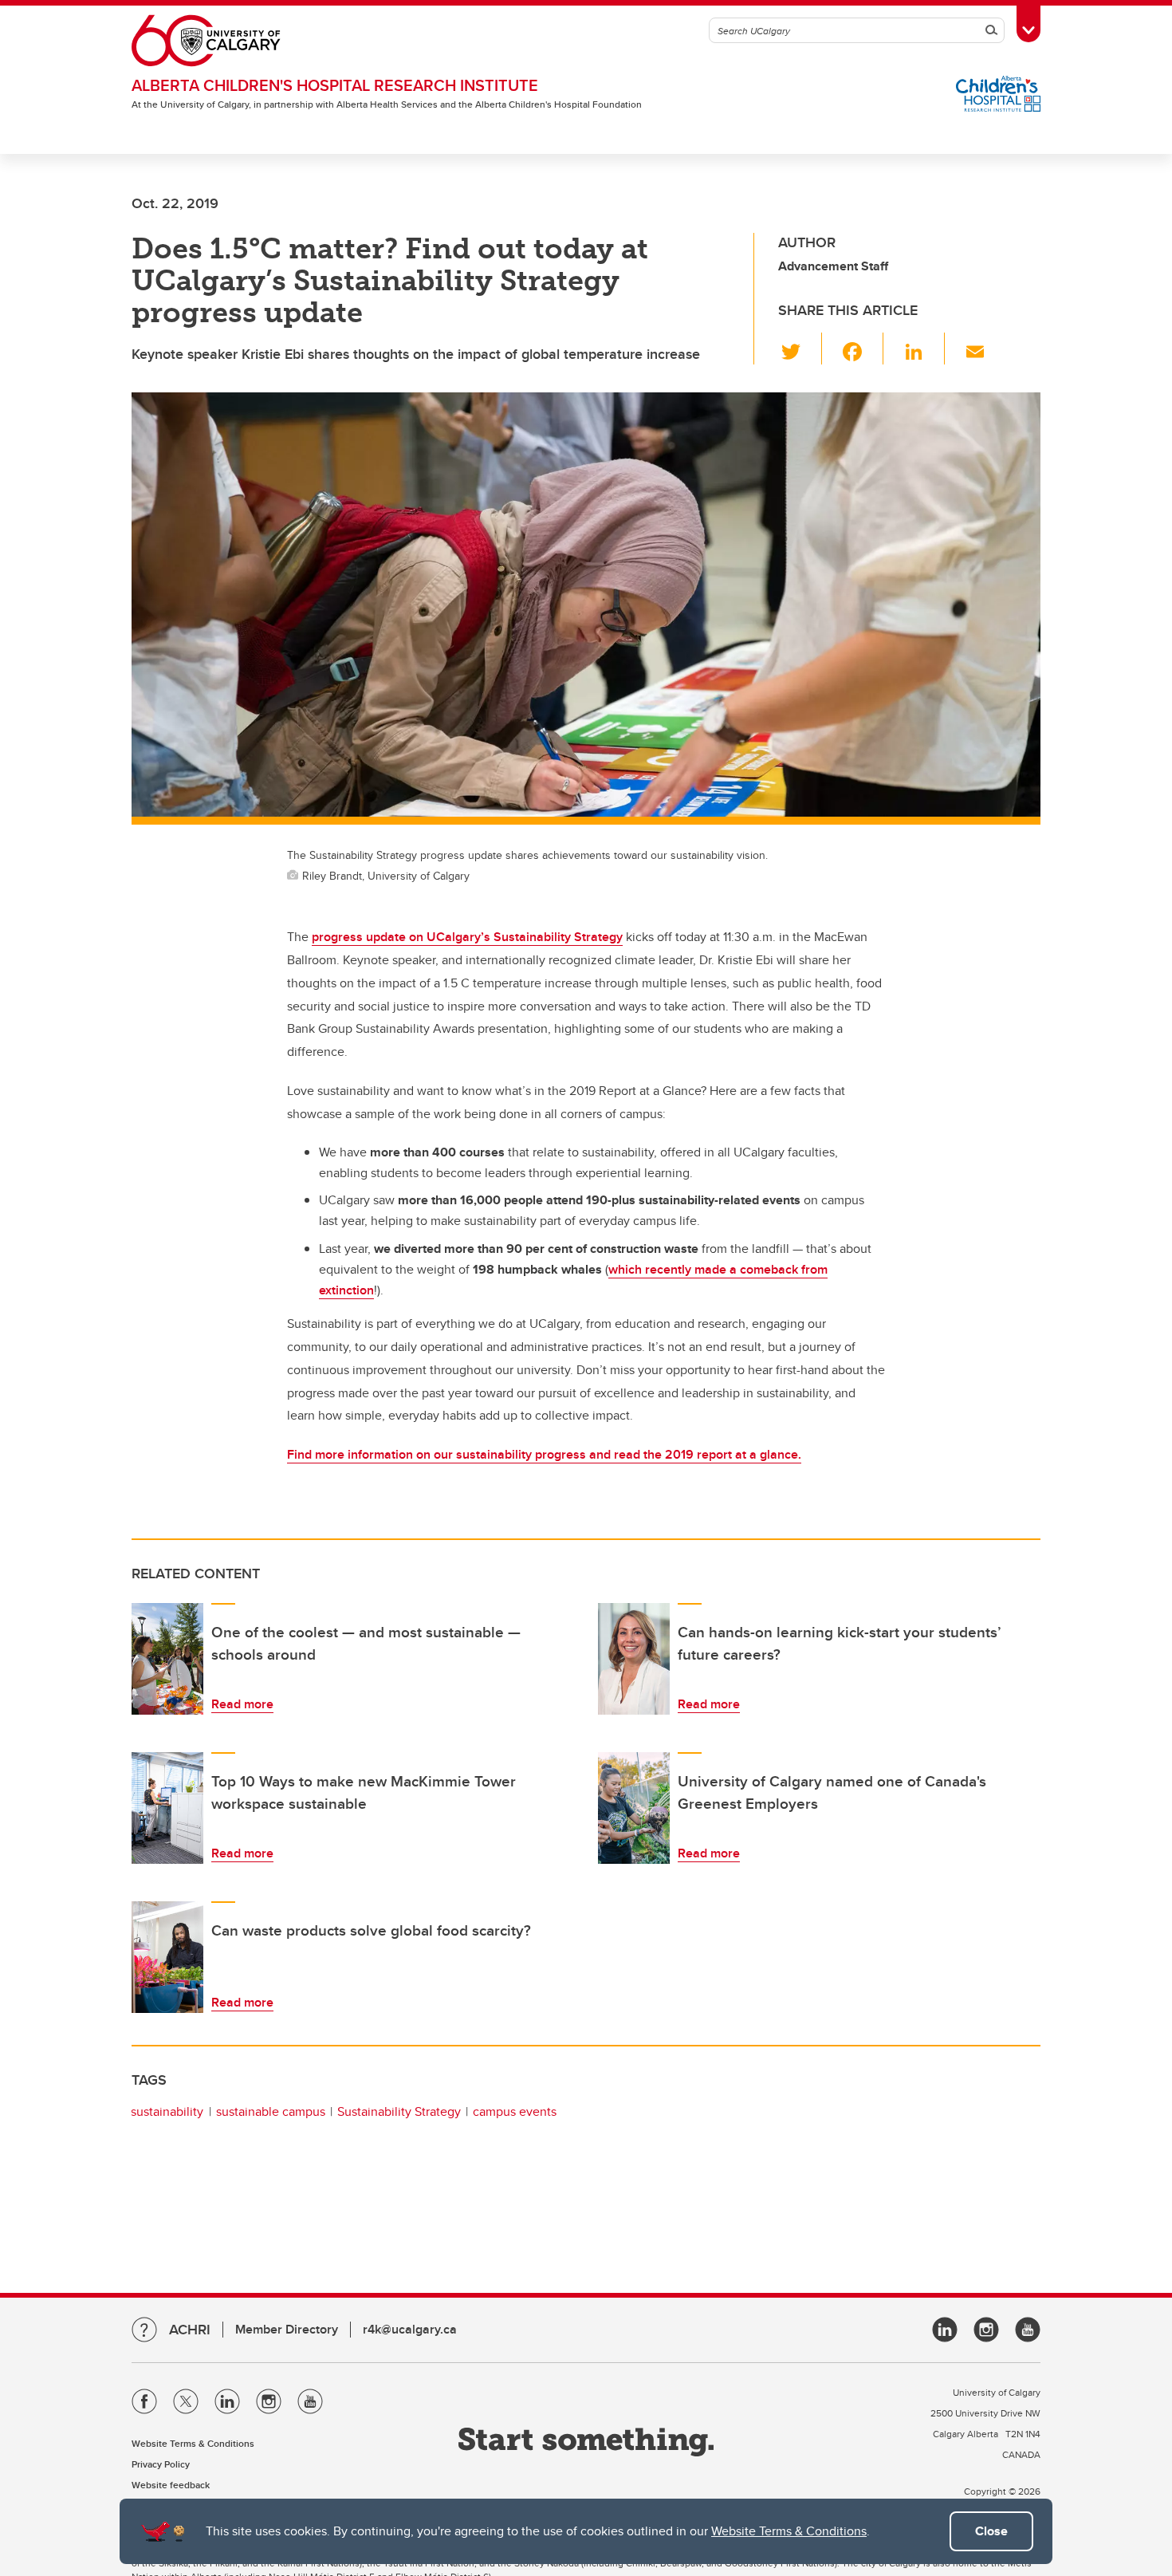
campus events (515, 2111)
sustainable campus (271, 2111)
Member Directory (287, 2329)
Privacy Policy (161, 2464)
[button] (800, 349)
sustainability (167, 2111)
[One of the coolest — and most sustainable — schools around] (167, 1659)
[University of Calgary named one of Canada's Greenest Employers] (634, 1808)
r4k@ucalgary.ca (410, 2329)
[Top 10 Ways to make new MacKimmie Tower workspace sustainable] (167, 1808)
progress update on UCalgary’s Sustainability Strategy (467, 937)
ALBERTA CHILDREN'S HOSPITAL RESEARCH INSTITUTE (335, 85)
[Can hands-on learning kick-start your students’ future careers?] (634, 1659)
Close (991, 2531)
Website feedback (171, 2485)
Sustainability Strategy (399, 2111)
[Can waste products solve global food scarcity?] (167, 1957)
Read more (242, 1704)
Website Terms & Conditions (789, 2531)
